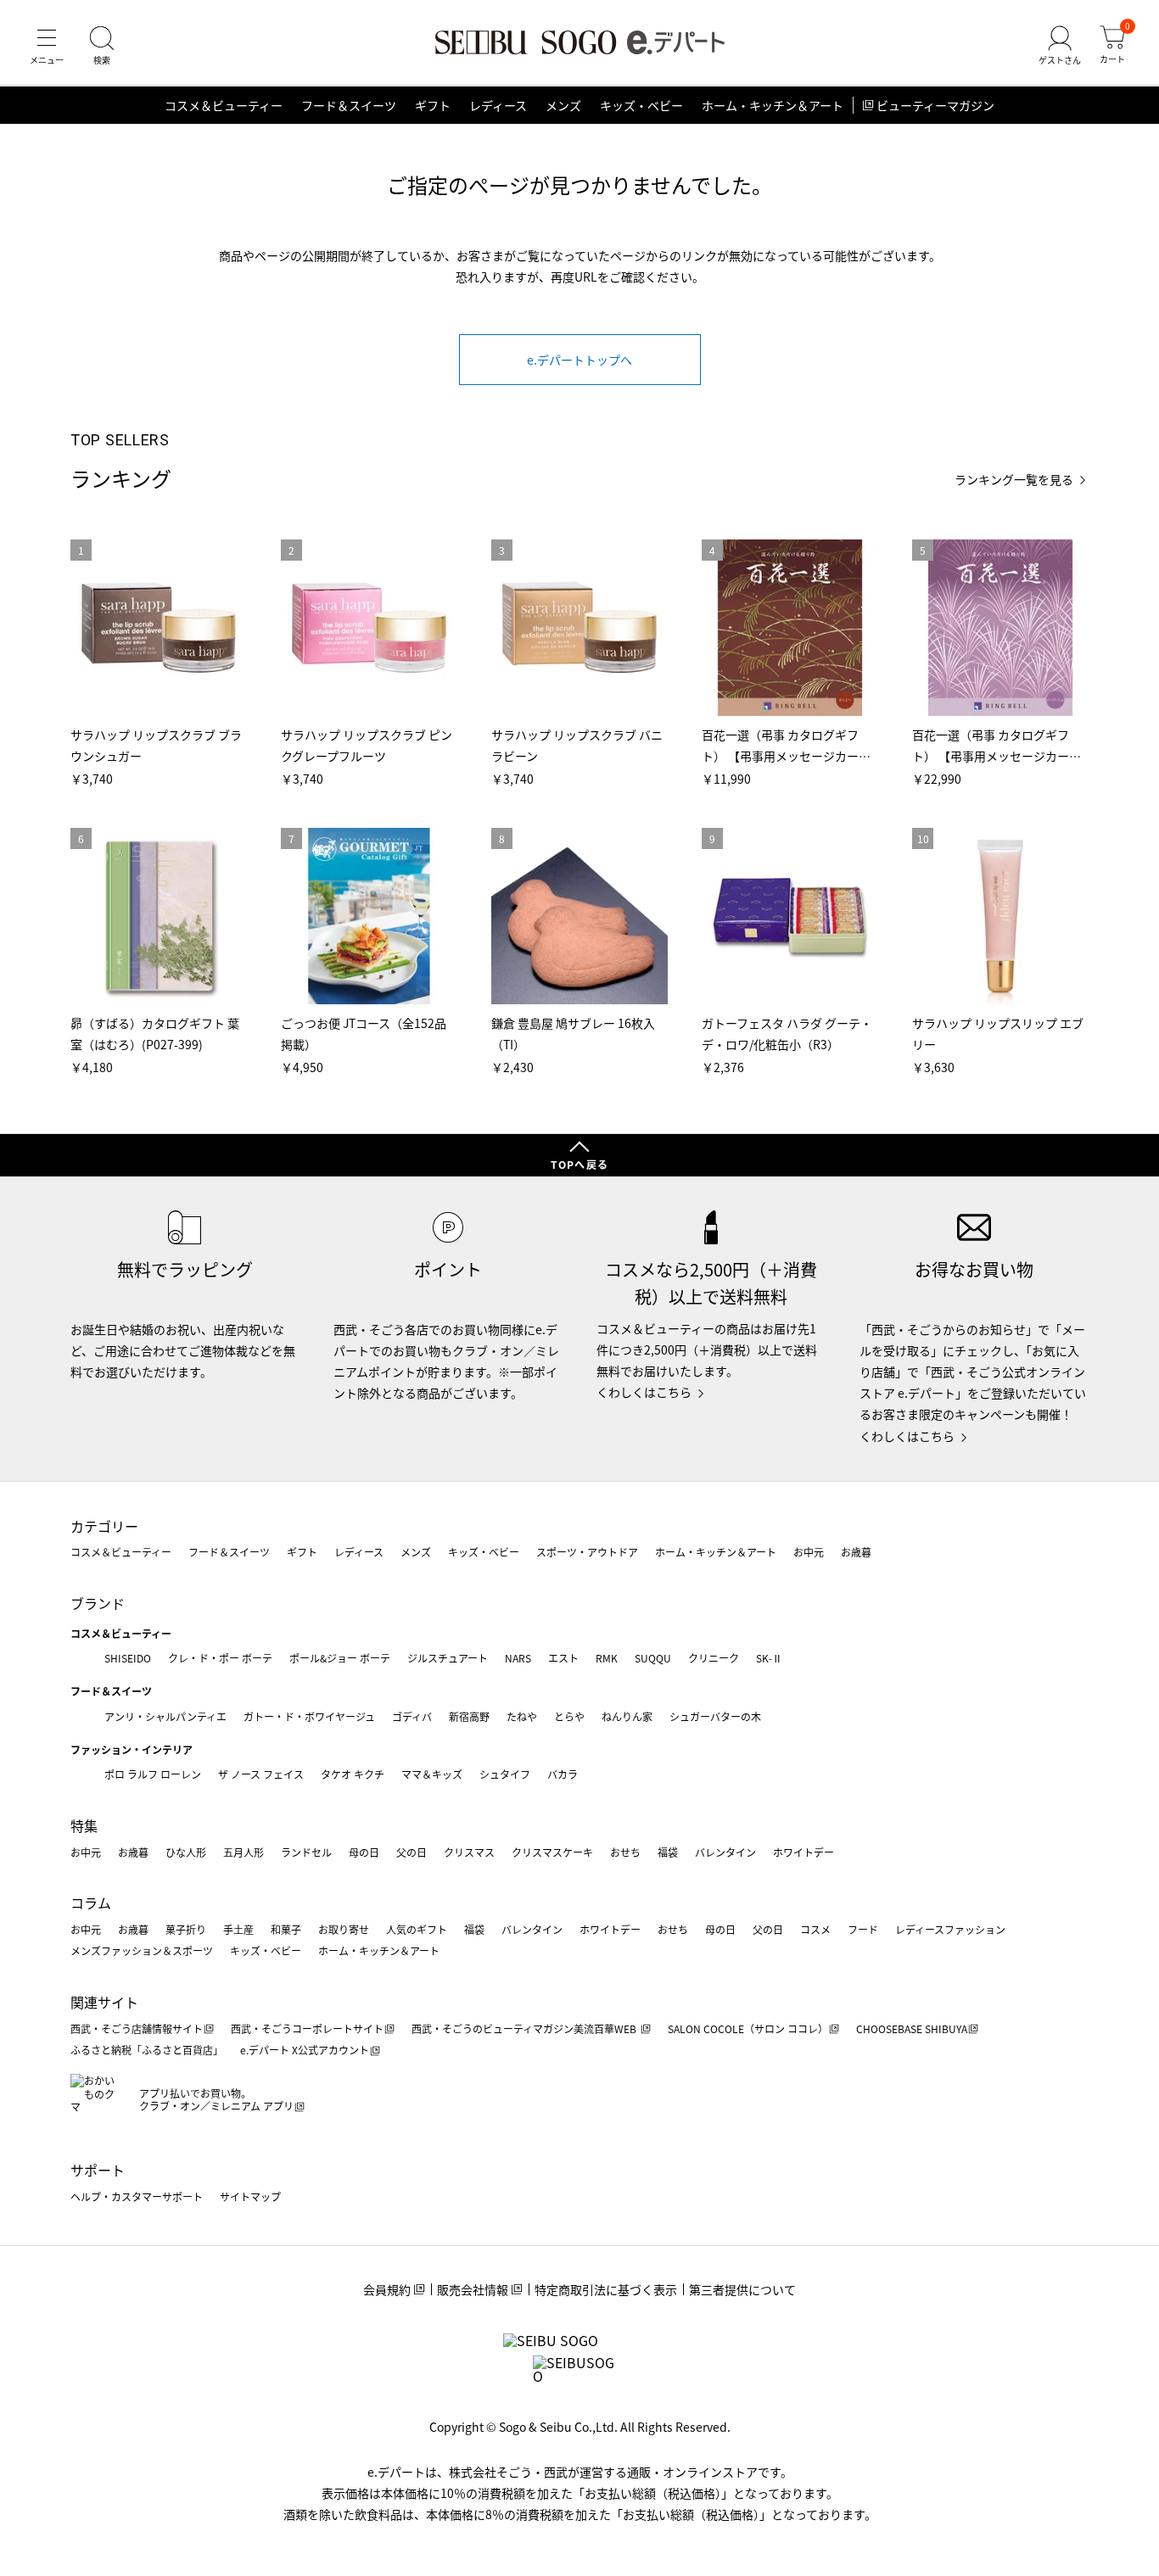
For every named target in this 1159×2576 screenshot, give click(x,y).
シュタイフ (505, 1774)
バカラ (563, 1774)
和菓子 (286, 1929)
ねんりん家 (627, 1716)
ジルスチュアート (448, 1658)
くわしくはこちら (644, 1392)
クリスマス (469, 1852)
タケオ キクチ (353, 1774)
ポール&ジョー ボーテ (340, 1658)
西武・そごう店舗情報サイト (137, 2028)
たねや (522, 1716)
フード (863, 1929)
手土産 (238, 1929)
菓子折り (186, 1929)
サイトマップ (250, 2196)
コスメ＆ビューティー (224, 105)
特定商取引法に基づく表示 (606, 2289)
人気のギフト (417, 1929)
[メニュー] (47, 46)
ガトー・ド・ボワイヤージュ (309, 1716)
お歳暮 (856, 1552)
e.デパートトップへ (579, 360)
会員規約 (387, 2289)
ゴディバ (412, 1716)
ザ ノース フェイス (261, 1774)
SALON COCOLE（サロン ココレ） (748, 2028)
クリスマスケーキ (552, 1852)
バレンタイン (725, 1852)
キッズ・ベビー (641, 105)
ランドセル (306, 1852)
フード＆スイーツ (349, 105)
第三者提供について (742, 2289)
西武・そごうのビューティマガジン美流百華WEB (525, 2028)
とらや (569, 1716)
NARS (518, 1658)
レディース (498, 105)
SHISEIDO (128, 1658)
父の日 (412, 1852)
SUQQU (653, 1658)
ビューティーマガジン (935, 105)
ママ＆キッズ (432, 1774)
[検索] (102, 46)
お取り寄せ (344, 1929)
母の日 (364, 1852)
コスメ (815, 1929)
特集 (84, 1825)
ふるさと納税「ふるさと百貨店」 (147, 2050)
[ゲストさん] (1060, 46)
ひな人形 (186, 1852)
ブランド (98, 1603)
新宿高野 (469, 1716)
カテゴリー (104, 1526)
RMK (607, 1658)
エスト (563, 1658)
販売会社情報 (473, 2289)
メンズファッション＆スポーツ (142, 1950)
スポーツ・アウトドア (587, 1552)
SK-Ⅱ (769, 1658)
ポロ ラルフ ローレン (153, 1774)
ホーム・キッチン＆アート (773, 105)
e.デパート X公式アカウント (305, 2050)
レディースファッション (950, 1929)
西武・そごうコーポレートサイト (307, 2028)
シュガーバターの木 (715, 1716)
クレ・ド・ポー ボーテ (220, 1658)
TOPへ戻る (579, 1164)
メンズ (563, 105)
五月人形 (244, 1852)
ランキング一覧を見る (1014, 480)
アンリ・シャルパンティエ (165, 1716)
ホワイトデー (803, 1852)
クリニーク (714, 1658)
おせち (625, 1852)
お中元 (809, 1552)
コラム (91, 1903)
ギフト (433, 105)
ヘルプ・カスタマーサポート (137, 2196)
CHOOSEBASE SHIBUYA (912, 2028)
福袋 (668, 1852)
